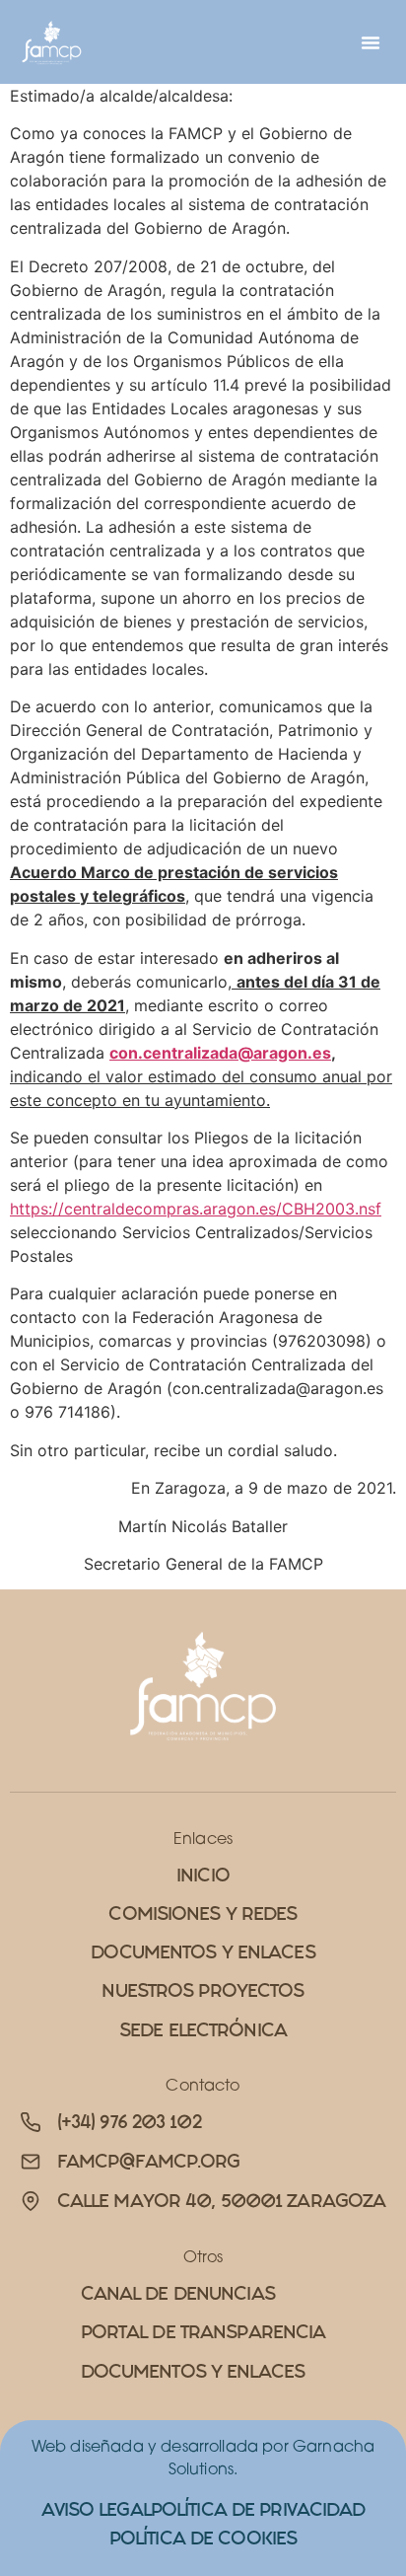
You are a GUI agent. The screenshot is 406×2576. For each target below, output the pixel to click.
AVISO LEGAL (96, 2509)
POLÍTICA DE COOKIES (203, 2538)
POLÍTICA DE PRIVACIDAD (258, 2509)
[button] (371, 42)
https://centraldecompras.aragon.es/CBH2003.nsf (196, 1209)
